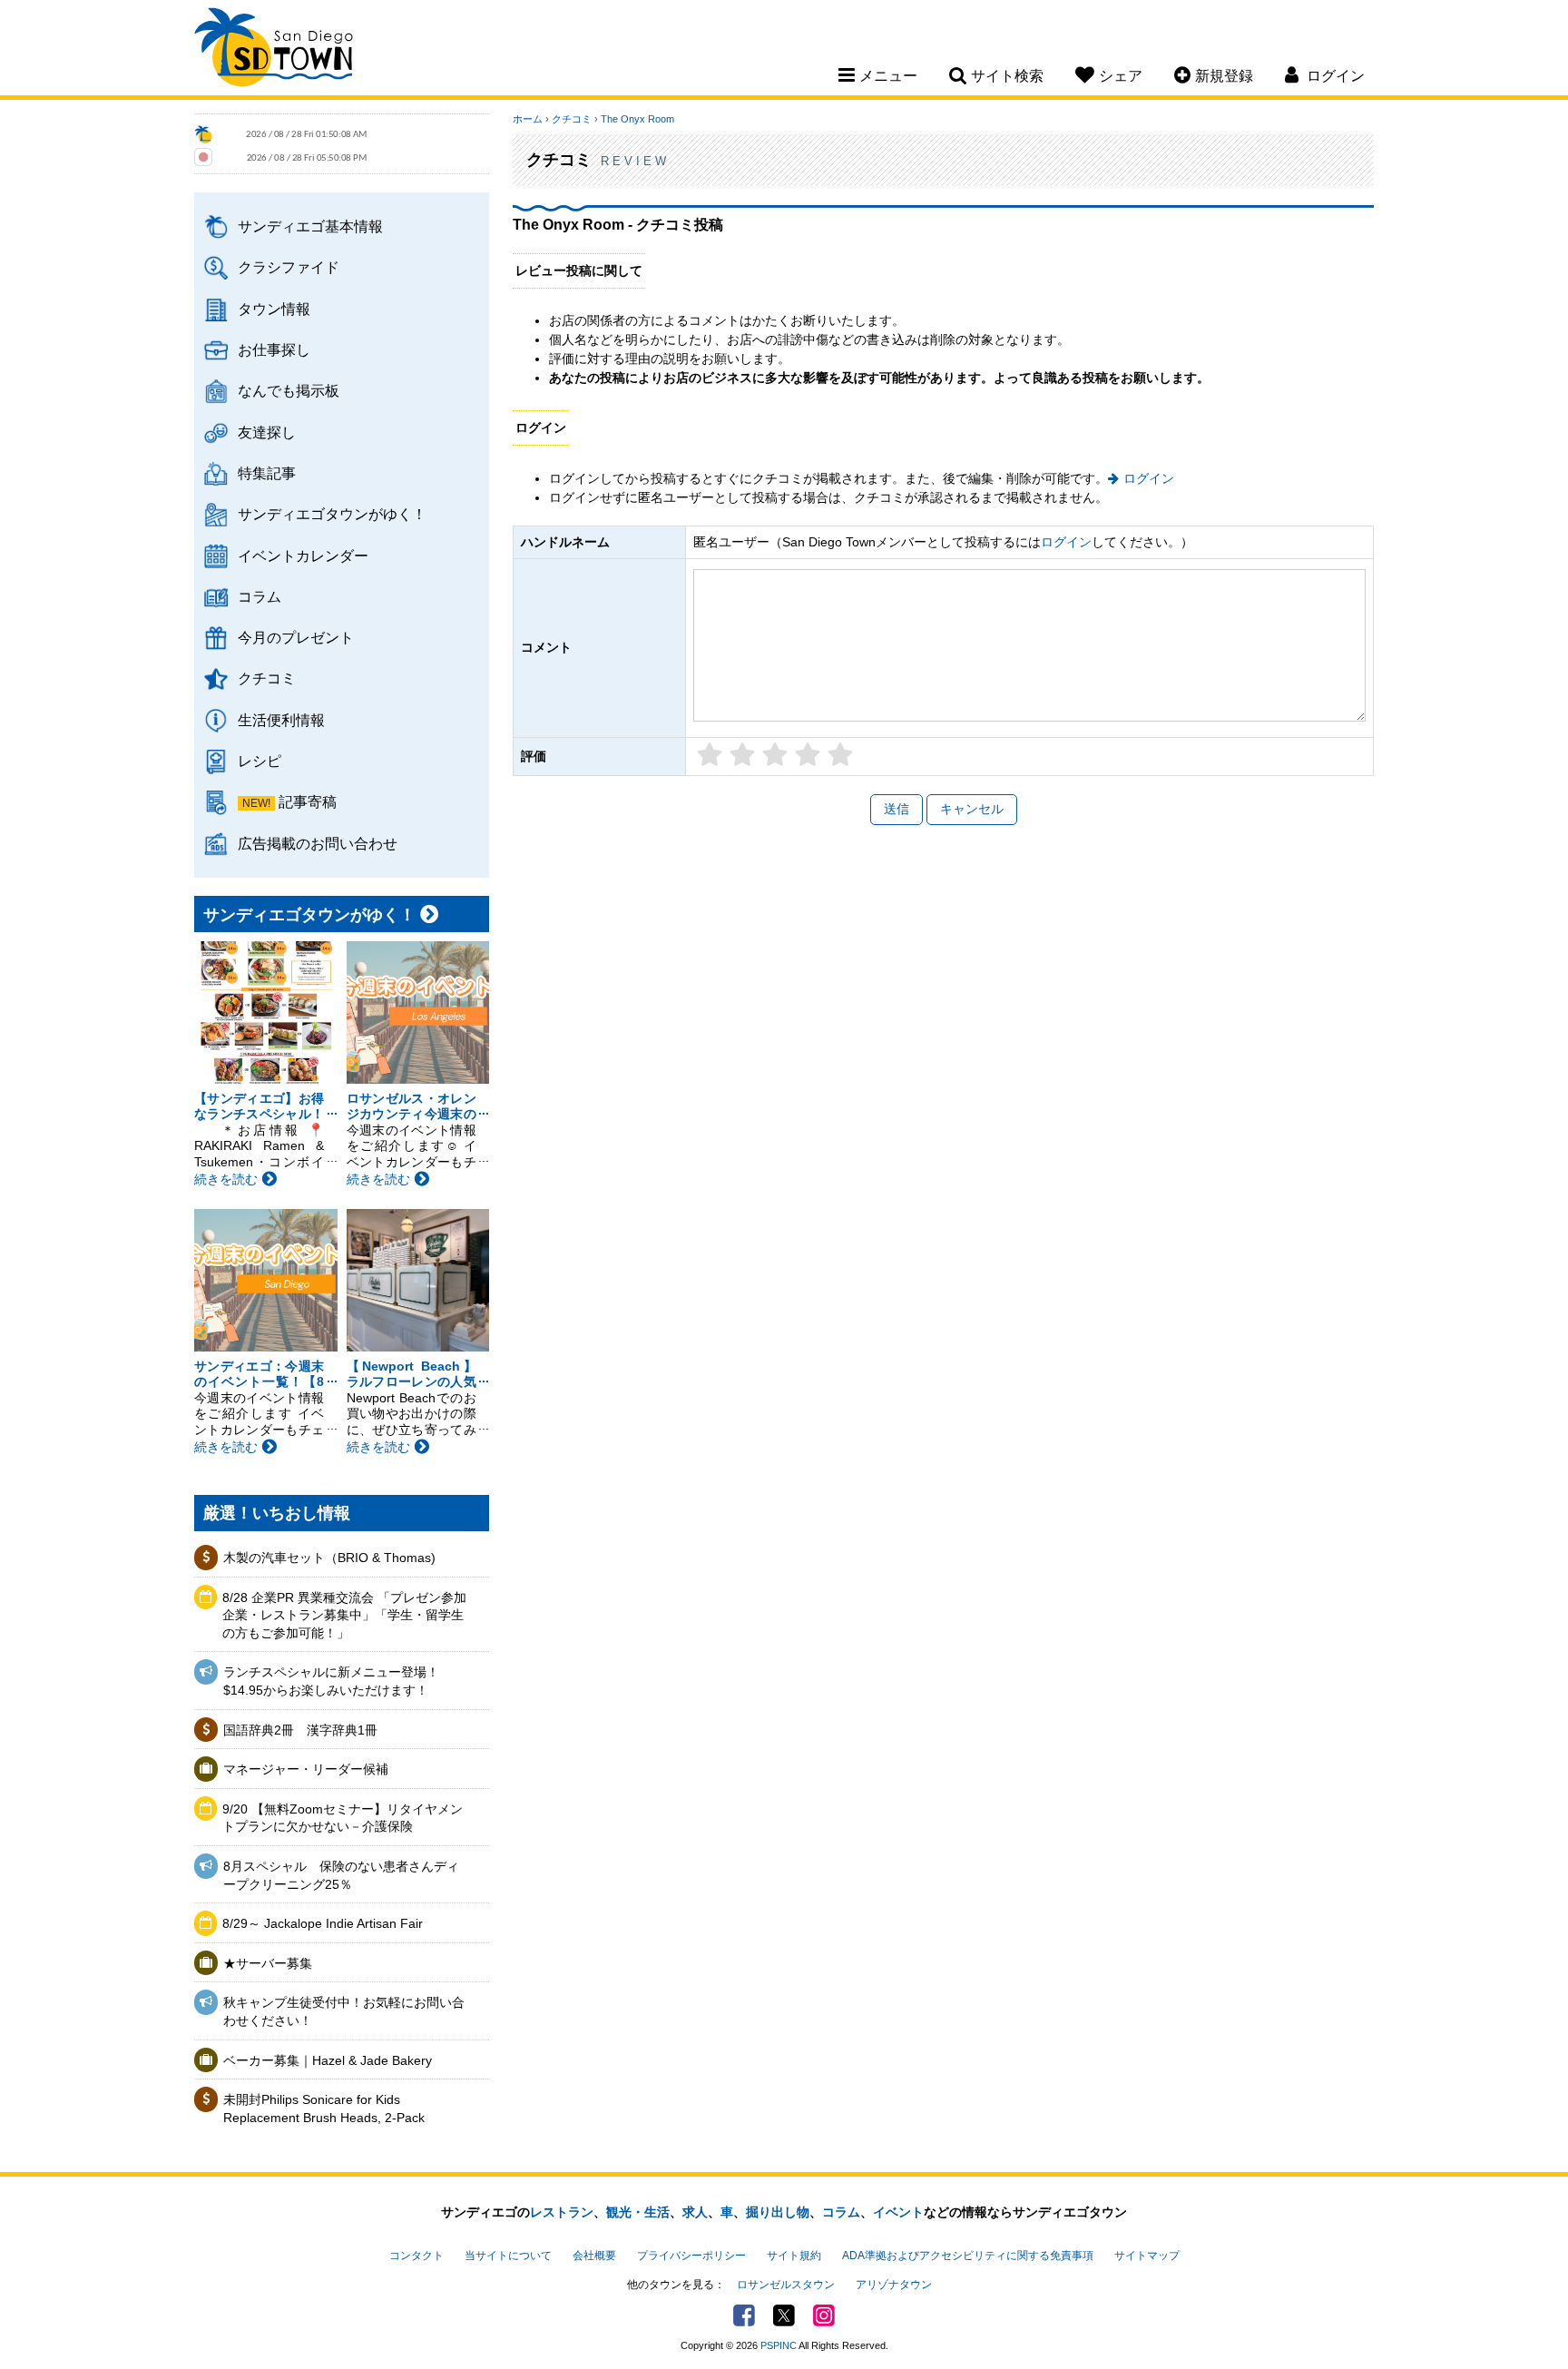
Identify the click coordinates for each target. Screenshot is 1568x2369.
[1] (710, 758)
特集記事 (267, 473)
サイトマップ (1147, 2256)
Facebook (744, 2315)
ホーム (528, 119)
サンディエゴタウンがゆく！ (332, 514)
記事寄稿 (308, 801)
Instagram (824, 2315)
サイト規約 (794, 2256)
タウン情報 (274, 309)
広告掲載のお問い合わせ (318, 843)
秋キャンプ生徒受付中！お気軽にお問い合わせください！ (344, 2011)
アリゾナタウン (894, 2285)
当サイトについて (508, 2256)
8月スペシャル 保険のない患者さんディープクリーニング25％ (341, 1875)
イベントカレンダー (303, 555)
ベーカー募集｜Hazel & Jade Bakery (328, 2060)
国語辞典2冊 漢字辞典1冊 (300, 1730)
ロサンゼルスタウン (786, 2285)
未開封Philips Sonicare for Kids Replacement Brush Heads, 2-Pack (324, 2109)
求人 (695, 2212)
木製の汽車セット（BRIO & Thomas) (329, 1558)
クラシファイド (289, 267)
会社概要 (594, 2256)
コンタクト (416, 2256)
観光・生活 (638, 2212)
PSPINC (779, 2345)
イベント (898, 2212)
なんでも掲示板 (289, 390)
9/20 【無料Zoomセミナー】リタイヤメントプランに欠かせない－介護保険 (343, 1818)
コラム (260, 596)
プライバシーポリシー (691, 2256)
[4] (808, 758)
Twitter (784, 2315)
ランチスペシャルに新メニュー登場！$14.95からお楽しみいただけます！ (331, 1681)
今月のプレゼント (296, 637)
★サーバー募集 (268, 1963)
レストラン (562, 2212)
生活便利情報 (281, 720)
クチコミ (267, 678)
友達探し (267, 432)
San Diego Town (274, 50)
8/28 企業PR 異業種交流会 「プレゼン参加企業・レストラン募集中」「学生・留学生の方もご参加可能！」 (344, 1615)
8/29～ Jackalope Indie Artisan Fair (323, 1923)
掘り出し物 (778, 2212)
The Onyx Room (637, 119)
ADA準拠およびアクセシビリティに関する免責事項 (968, 2256)
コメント (546, 647)
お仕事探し (274, 349)
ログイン (1149, 478)
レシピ (260, 761)
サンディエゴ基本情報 (310, 226)
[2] (742, 758)
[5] (840, 758)
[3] (775, 758)
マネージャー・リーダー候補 (306, 1769)
